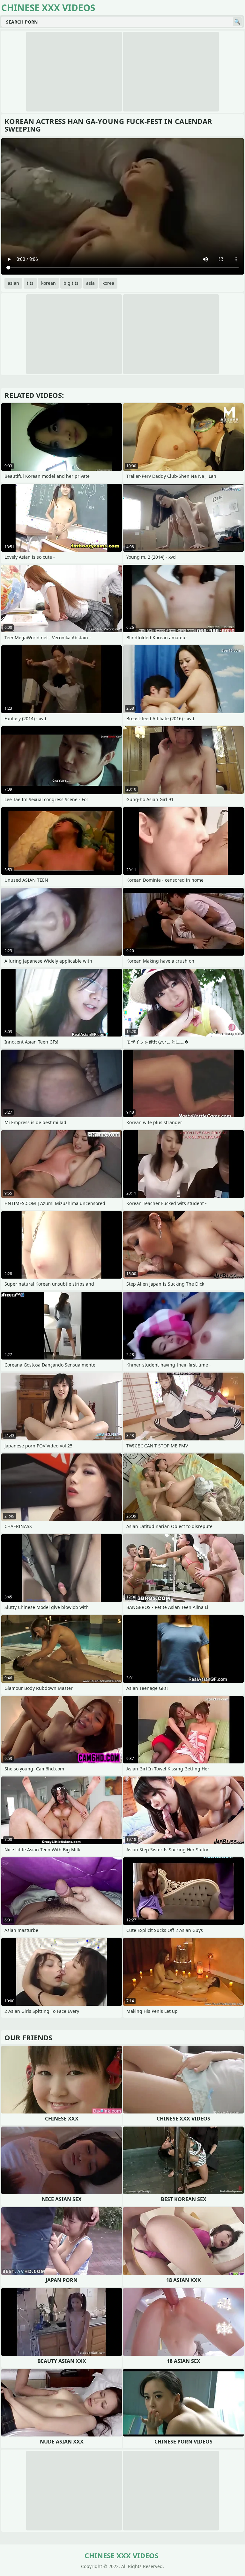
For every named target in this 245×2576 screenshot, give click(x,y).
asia (90, 283)
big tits (71, 283)
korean (48, 283)
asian (13, 283)
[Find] (237, 22)
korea (108, 283)
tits (30, 283)
